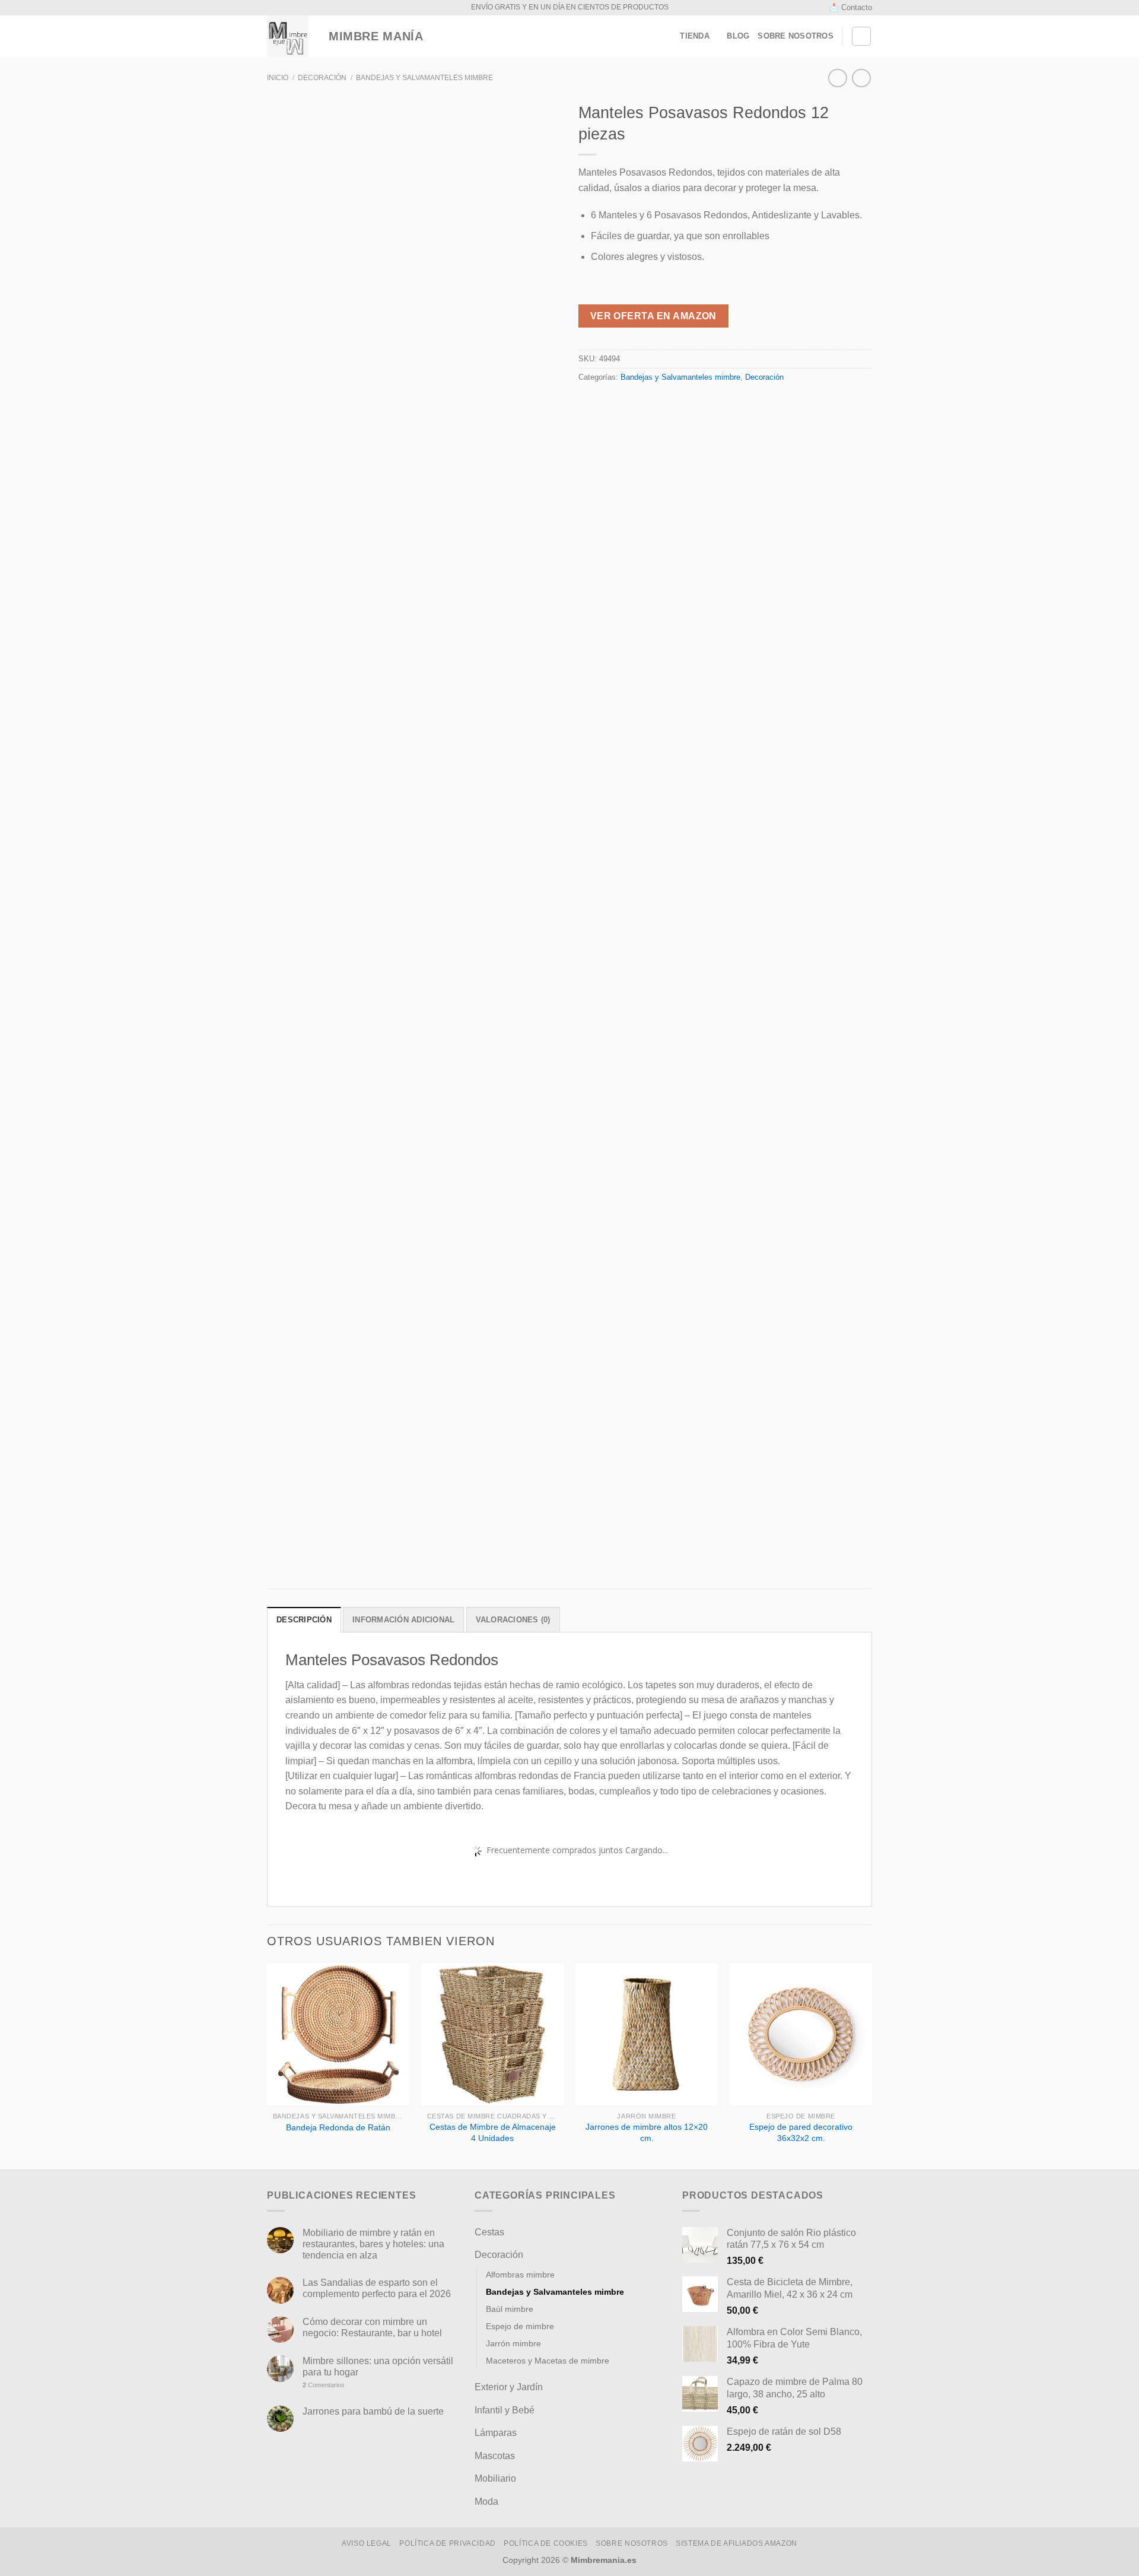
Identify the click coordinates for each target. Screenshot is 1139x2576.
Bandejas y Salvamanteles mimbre (424, 78)
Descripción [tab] (304, 1620)
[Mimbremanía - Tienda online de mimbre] (288, 36)
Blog (738, 36)
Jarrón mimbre (513, 2343)
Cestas (489, 2232)
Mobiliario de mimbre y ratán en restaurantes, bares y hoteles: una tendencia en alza (373, 2244)
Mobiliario (495, 2478)
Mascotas (495, 2456)
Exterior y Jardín (509, 2387)
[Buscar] (861, 36)
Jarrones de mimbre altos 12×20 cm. (647, 2132)
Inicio (278, 78)
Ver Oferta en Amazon (653, 316)
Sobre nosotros (796, 36)
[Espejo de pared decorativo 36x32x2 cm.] (801, 2034)
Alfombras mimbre (520, 2275)
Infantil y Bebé (505, 2410)
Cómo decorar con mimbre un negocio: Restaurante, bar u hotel (372, 2327)
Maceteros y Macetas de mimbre (548, 2361)
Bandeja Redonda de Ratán (338, 2127)
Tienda (695, 36)
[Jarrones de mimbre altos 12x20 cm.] (647, 2034)
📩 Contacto (851, 7)
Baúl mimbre (510, 2309)
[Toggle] (660, 2232)
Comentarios (324, 2385)
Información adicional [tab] (403, 1620)
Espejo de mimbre (520, 2326)
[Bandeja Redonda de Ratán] (338, 2034)
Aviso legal (367, 2543)
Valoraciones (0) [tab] (513, 1620)
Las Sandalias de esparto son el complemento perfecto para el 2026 (377, 2288)
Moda (486, 2502)
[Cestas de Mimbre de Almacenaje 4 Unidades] (492, 2034)
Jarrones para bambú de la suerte (373, 2411)
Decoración (322, 78)
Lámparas (496, 2433)
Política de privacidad (447, 2543)
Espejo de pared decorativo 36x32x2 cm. (801, 2132)
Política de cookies (546, 2543)
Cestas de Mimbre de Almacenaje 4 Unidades (493, 2132)
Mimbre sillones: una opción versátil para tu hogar (378, 2367)
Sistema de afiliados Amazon (736, 2543)
